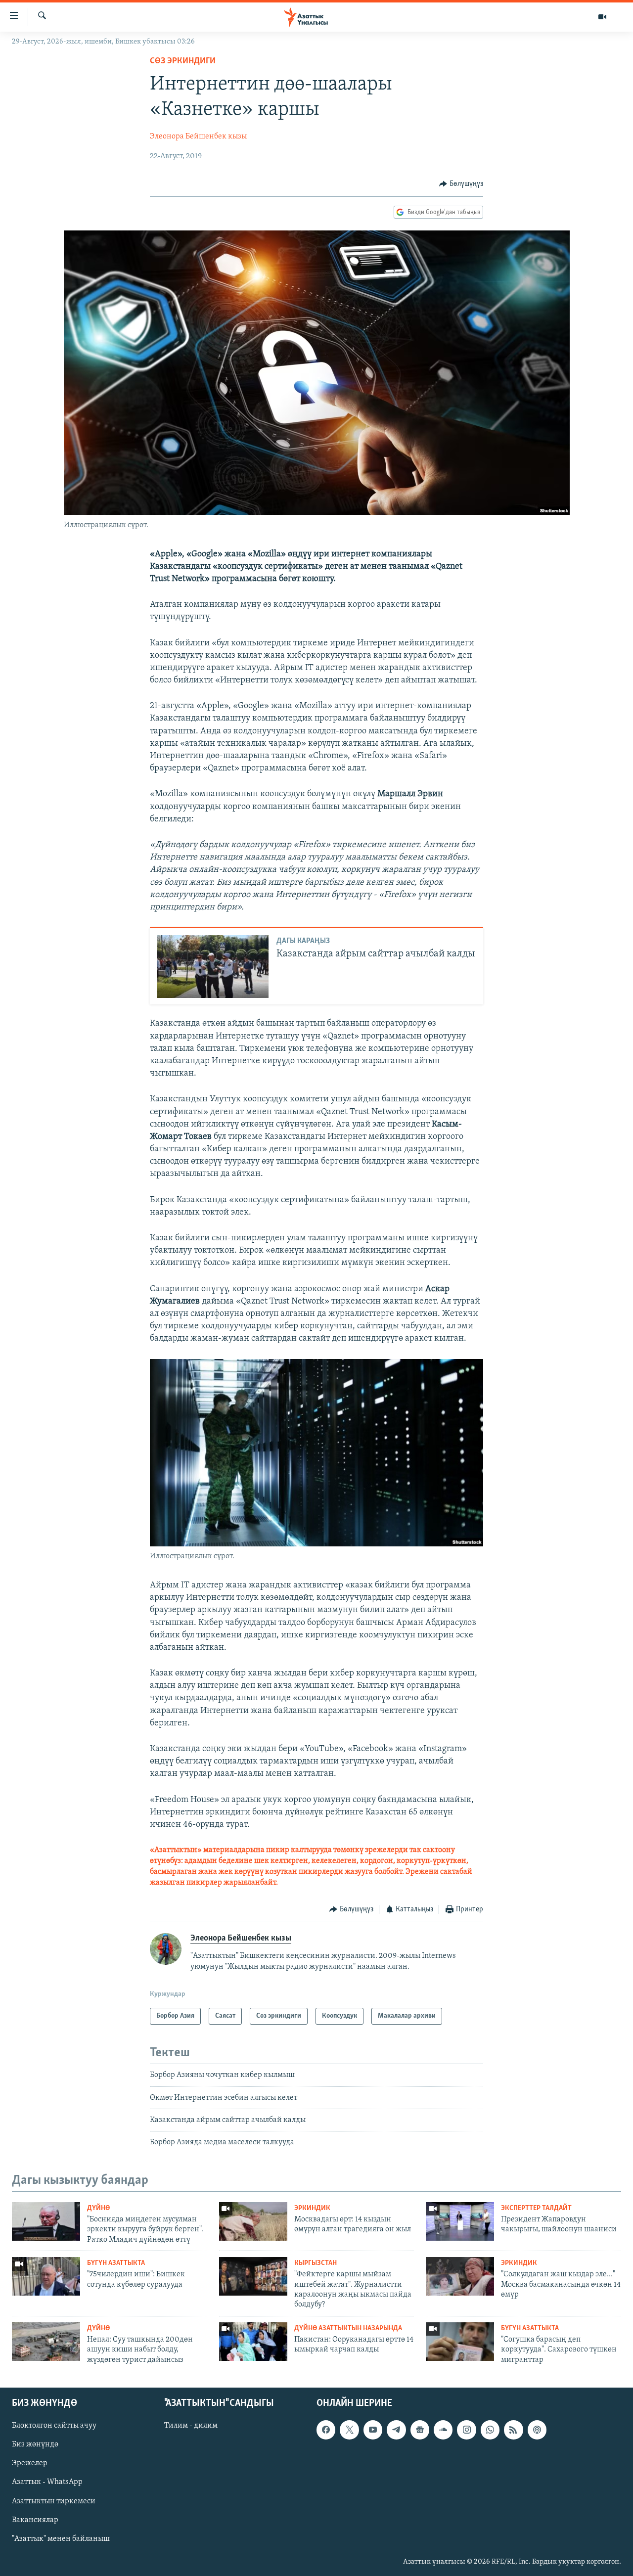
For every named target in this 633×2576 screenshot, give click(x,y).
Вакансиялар (35, 2520)
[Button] (461, 184)
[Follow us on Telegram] (396, 2430)
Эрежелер (30, 2463)
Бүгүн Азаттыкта (116, 2263)
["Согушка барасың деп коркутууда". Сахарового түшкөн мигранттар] (460, 2342)
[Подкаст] (537, 2430)
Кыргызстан (316, 2263)
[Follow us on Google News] (420, 2430)
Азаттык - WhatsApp (47, 2483)
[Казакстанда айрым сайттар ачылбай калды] (213, 967)
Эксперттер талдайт (536, 2208)
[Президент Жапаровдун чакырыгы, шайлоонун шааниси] (460, 2221)
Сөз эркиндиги (183, 61)
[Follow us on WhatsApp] (490, 2430)
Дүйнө (98, 2208)
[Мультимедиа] (602, 17)
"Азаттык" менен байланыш (61, 2539)
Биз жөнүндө (35, 2444)
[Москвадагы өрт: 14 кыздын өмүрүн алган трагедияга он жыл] (253, 2221)
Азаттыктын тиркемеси (54, 2501)
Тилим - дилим (191, 2426)
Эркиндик (312, 2208)
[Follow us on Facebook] (326, 2430)
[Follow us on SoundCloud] (443, 2430)
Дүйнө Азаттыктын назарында (348, 2328)
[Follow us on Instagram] (466, 2430)
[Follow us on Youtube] (373, 2430)
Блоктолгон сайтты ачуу (54, 2426)
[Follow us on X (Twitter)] (349, 2430)
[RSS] (513, 2430)
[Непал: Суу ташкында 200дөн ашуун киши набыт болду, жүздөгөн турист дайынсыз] (46, 2342)
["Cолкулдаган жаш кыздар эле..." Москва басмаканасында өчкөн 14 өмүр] (460, 2276)
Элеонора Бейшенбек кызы (198, 136)
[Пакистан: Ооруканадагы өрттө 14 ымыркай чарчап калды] (253, 2342)
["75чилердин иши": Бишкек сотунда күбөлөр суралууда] (46, 2276)
